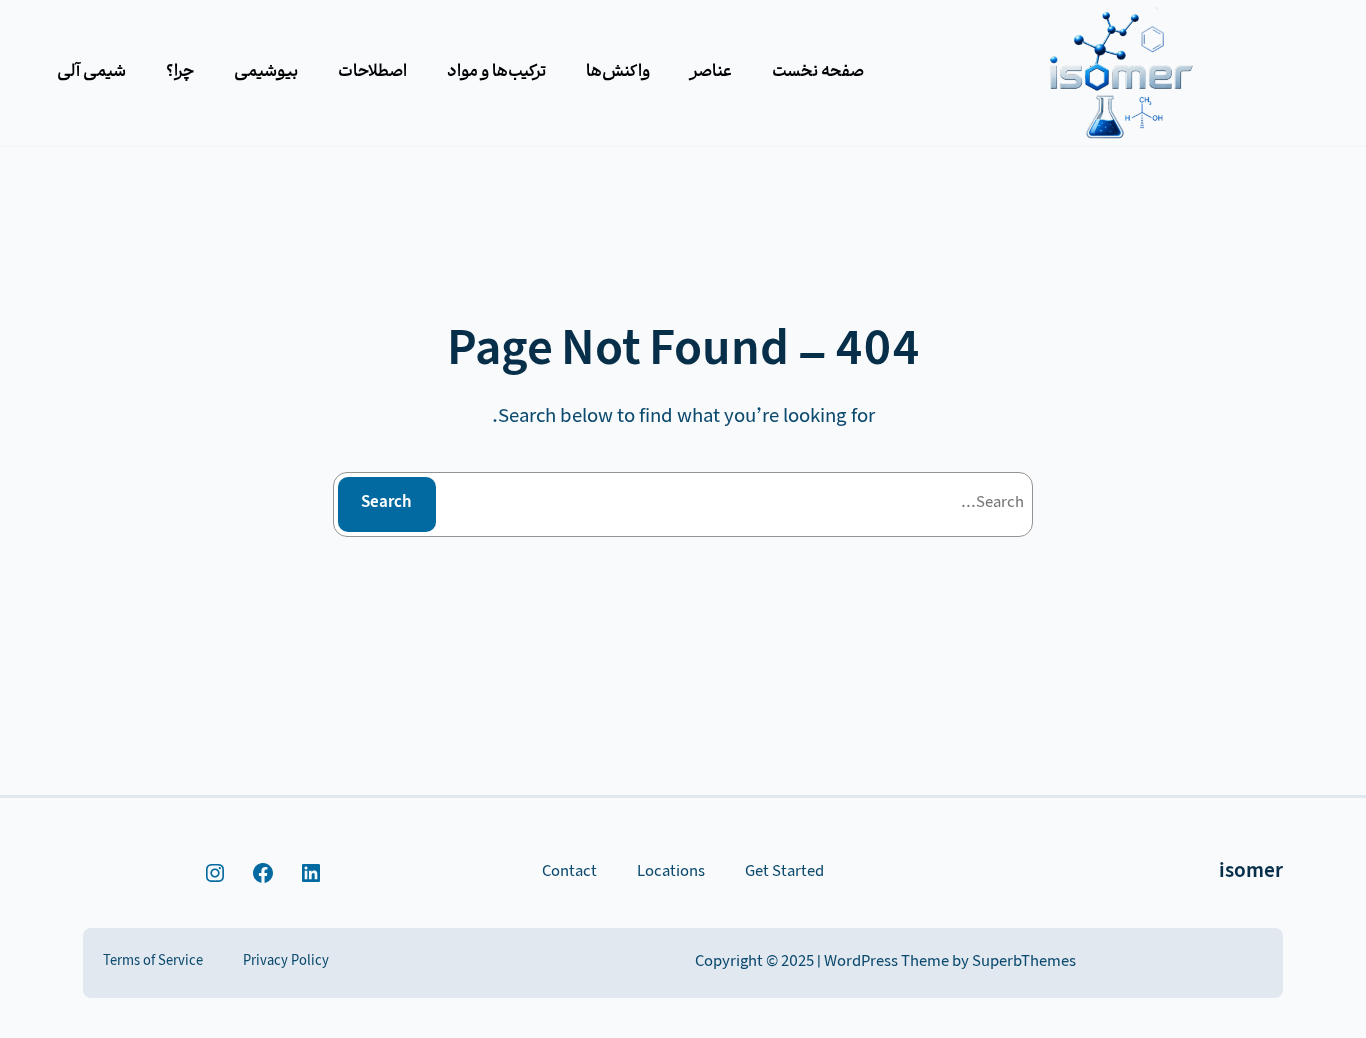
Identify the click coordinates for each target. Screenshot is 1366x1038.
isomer (1251, 873)
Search (386, 503)
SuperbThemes (1024, 962)
